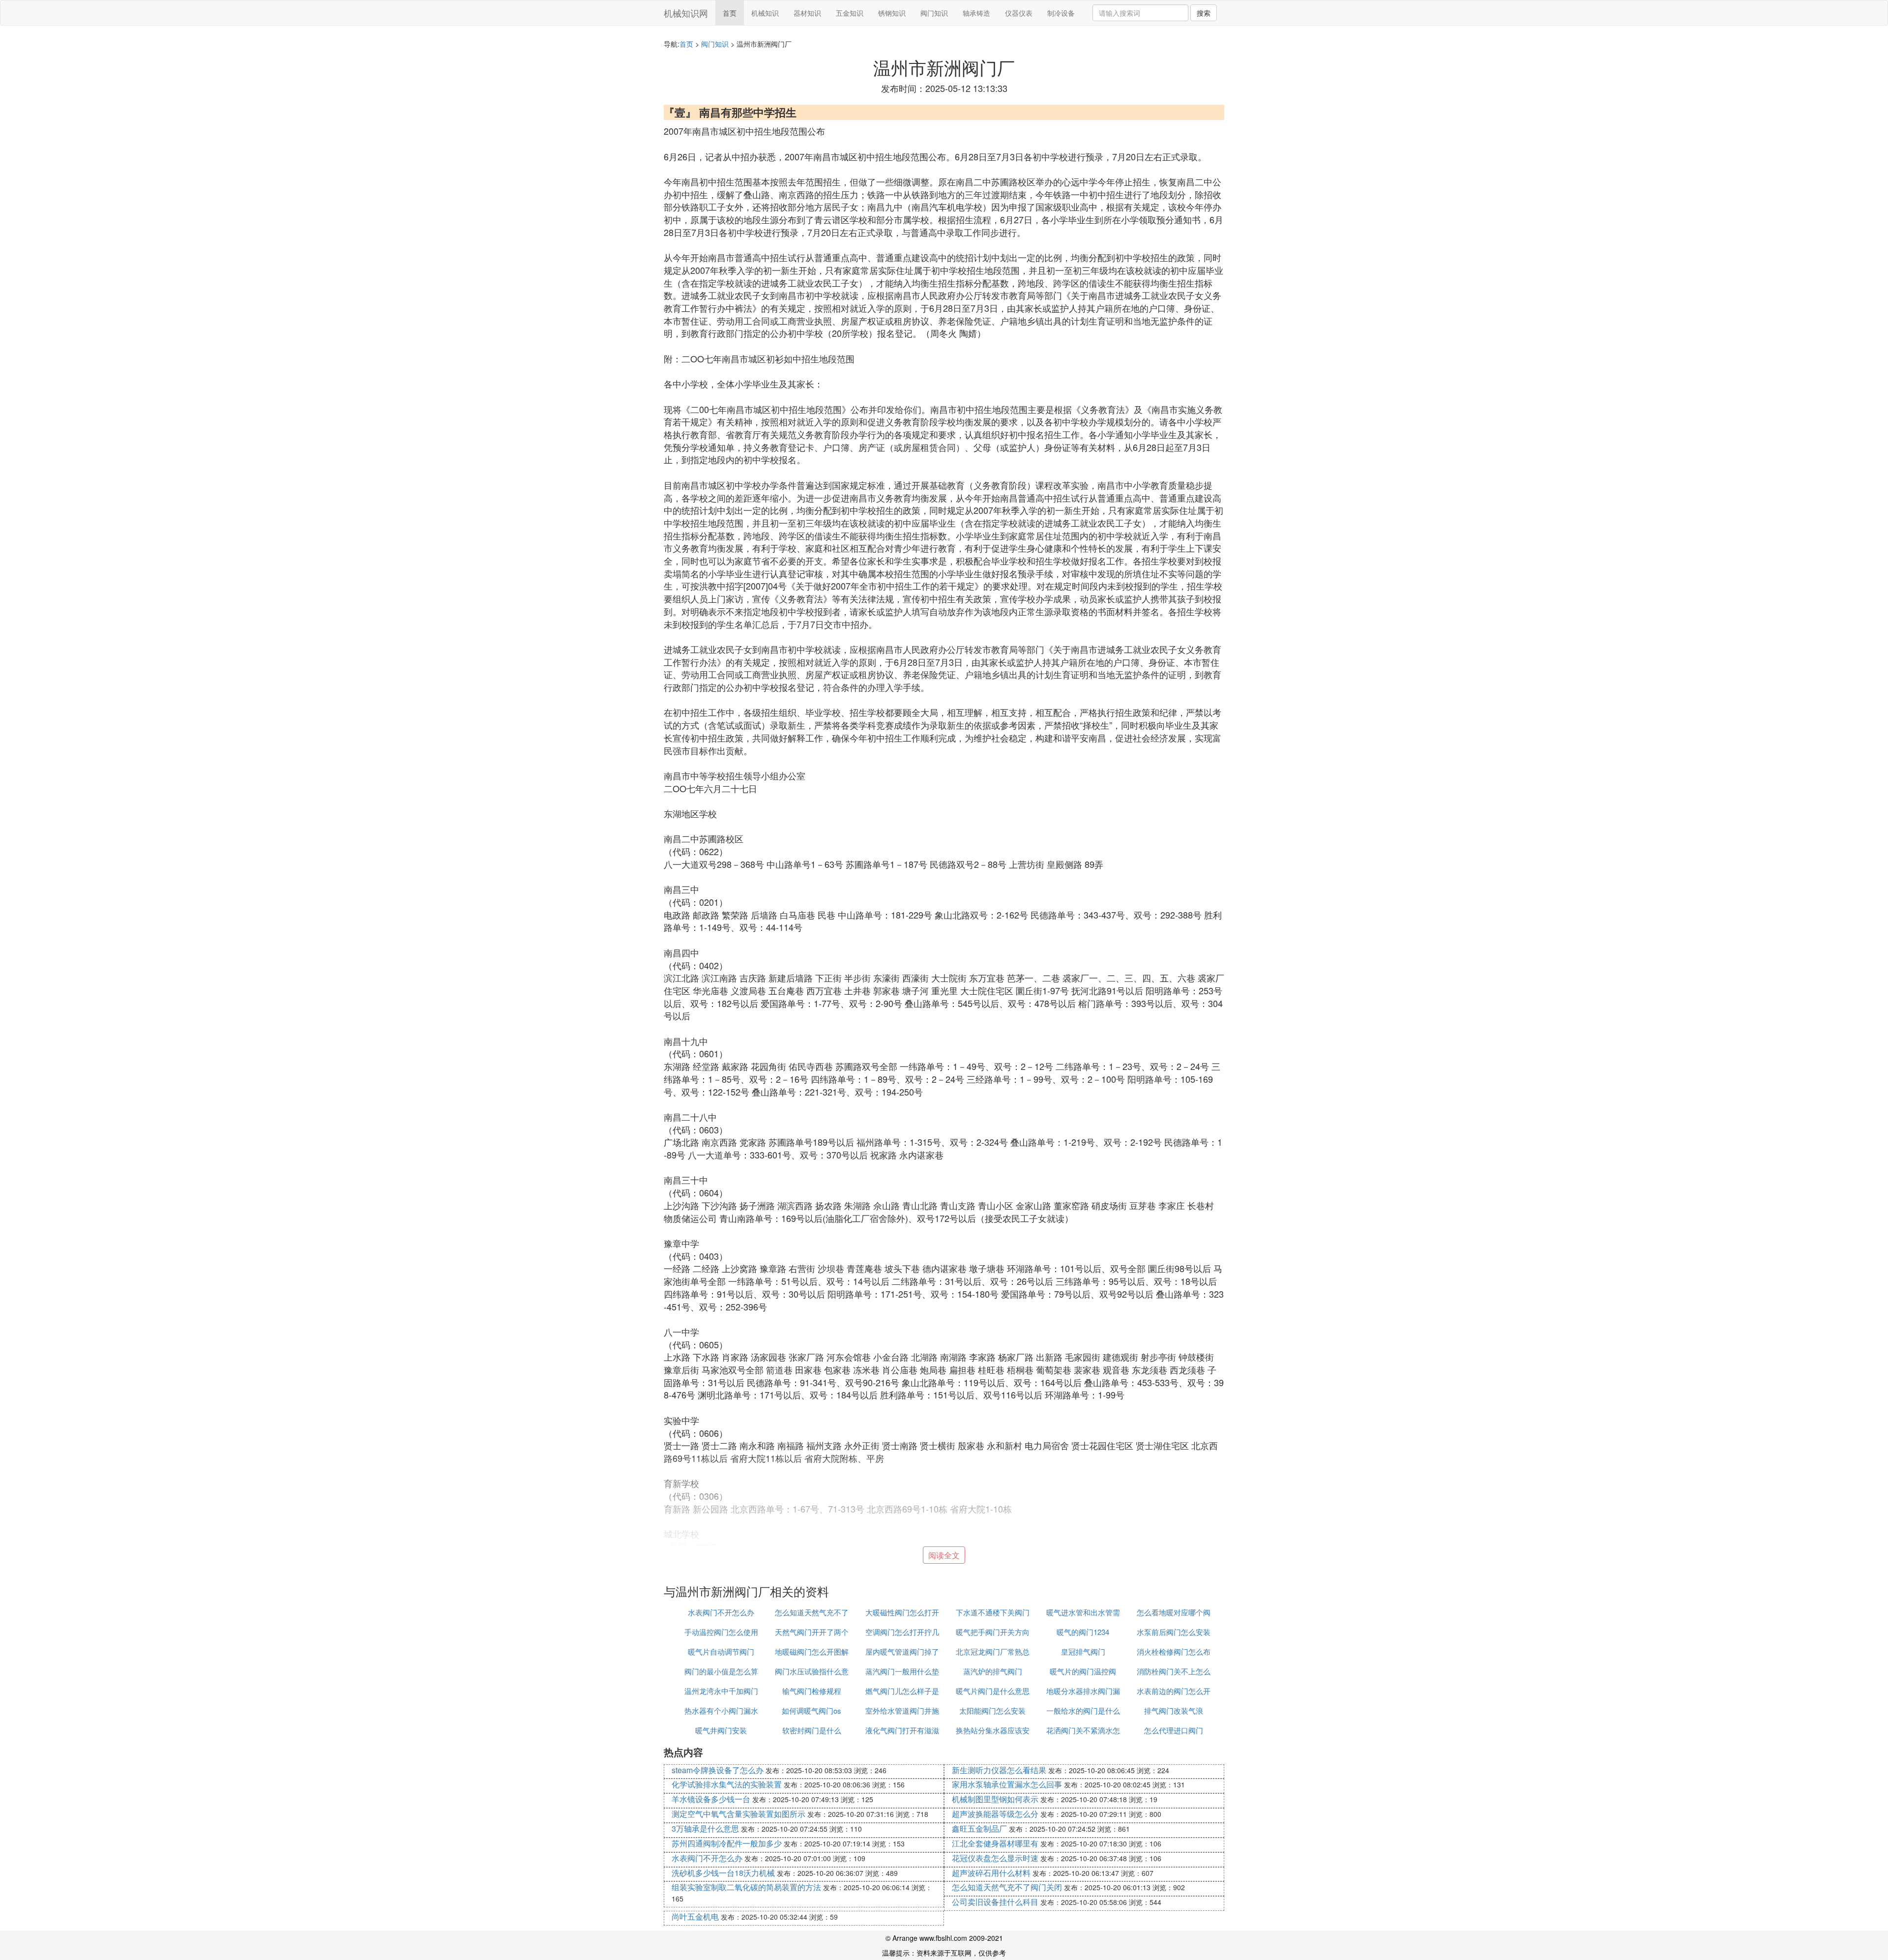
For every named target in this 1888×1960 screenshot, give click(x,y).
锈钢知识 (892, 13)
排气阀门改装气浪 (1174, 1710)
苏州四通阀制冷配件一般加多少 (727, 1843)
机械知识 (765, 13)
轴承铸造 (976, 13)
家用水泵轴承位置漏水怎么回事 (1007, 1784)
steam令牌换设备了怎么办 (718, 1770)
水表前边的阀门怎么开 (1174, 1691)
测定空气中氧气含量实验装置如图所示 (738, 1814)
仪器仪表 (1019, 13)
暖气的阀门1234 (1083, 1632)
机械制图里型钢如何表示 (995, 1799)
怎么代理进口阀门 (1174, 1730)
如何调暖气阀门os (811, 1710)
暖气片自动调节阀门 (721, 1651)
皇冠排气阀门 (1083, 1651)
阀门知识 (934, 13)
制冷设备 (1061, 13)
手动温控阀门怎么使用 (721, 1632)
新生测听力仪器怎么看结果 (999, 1770)
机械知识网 (686, 13)
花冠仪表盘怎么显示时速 (995, 1858)
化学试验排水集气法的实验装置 (727, 1784)
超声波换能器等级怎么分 (995, 1814)
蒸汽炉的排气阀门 (993, 1671)
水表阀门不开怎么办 (721, 1612)
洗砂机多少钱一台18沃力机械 (723, 1873)
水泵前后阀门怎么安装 (1174, 1632)
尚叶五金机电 (695, 1916)
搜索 (1204, 13)
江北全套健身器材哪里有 (995, 1843)
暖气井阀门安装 (721, 1730)
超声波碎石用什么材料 (991, 1873)
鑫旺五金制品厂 (979, 1828)
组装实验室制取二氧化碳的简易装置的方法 (746, 1887)
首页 (730, 13)
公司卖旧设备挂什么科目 (995, 1902)
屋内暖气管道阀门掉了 (902, 1651)
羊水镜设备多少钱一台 (711, 1799)
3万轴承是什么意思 (705, 1828)
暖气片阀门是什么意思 (993, 1691)
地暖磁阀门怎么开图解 (812, 1651)
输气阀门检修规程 (812, 1691)
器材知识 (807, 13)
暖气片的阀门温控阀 (1083, 1671)
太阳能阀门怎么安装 (992, 1710)
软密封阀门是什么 (812, 1730)
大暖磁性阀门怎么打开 (902, 1612)
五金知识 (850, 13)
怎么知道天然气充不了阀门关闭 (1007, 1887)
